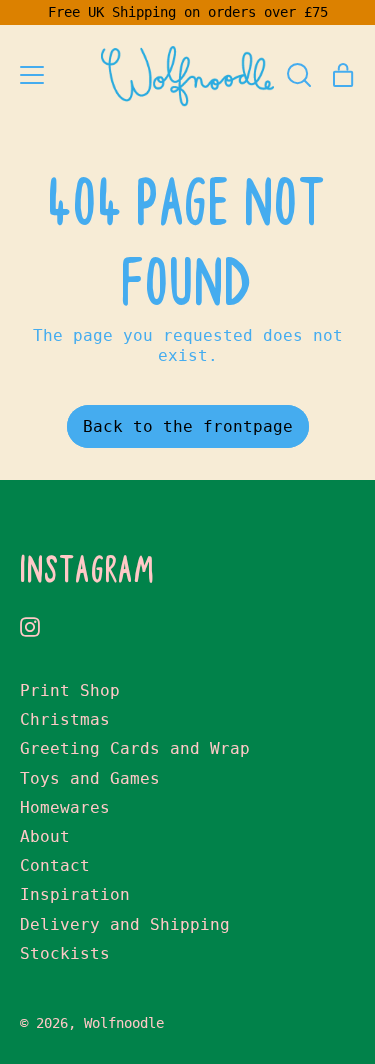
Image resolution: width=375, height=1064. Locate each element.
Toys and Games (90, 778)
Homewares (65, 807)
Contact (55, 865)
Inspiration (75, 894)
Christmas (65, 719)
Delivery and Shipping (125, 924)
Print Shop (70, 690)
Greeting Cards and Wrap (135, 748)
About (45, 836)
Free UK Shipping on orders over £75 (188, 12)
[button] (299, 75)
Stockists (65, 953)
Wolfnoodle (124, 1023)
